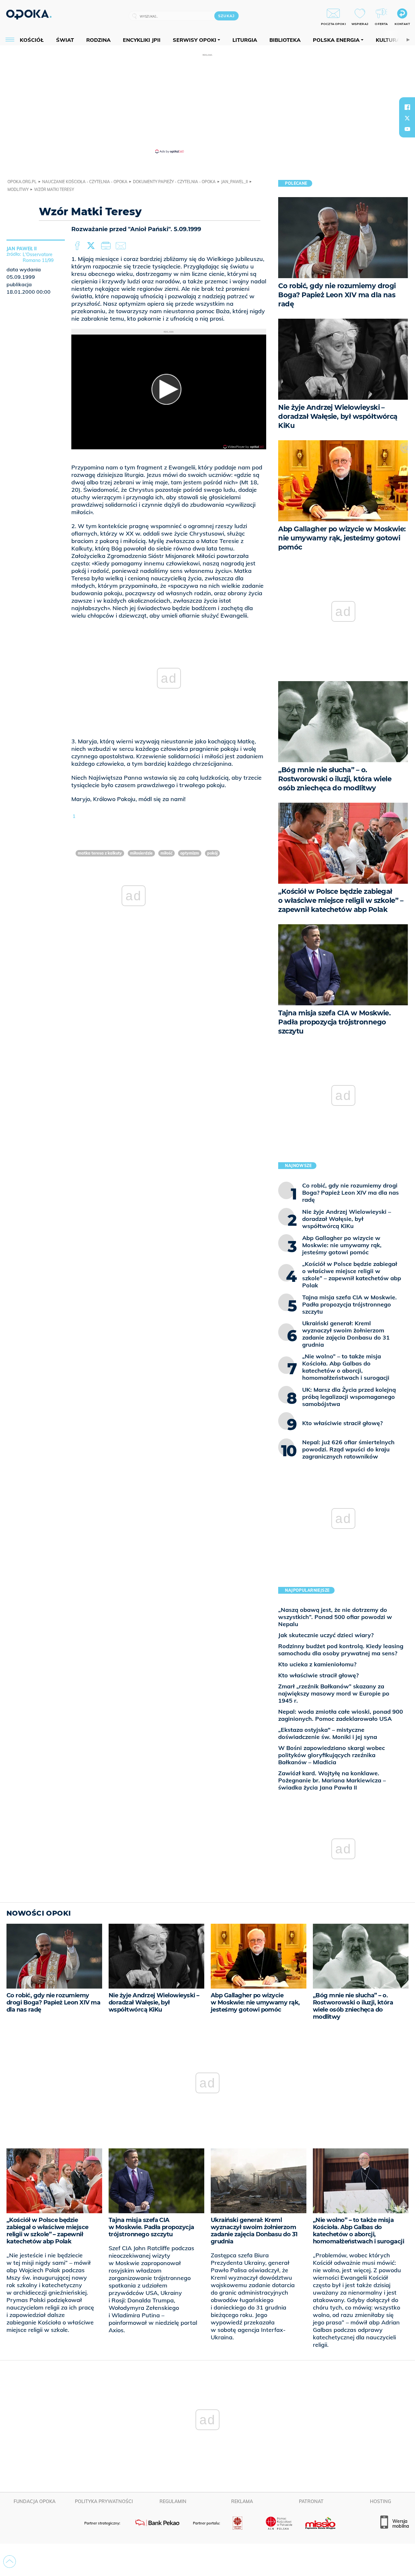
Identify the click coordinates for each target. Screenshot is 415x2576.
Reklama (242, 2501)
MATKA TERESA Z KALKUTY (100, 853)
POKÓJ (212, 853)
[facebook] (407, 107)
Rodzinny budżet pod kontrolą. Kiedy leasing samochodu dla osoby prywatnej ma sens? (341, 1650)
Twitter (92, 246)
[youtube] (407, 129)
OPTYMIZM (190, 853)
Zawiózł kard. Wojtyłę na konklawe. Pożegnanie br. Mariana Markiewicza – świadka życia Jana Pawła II (332, 1780)
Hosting (380, 2501)
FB (78, 246)
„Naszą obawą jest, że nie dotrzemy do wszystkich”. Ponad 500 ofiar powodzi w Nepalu (335, 1617)
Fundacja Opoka (35, 2501)
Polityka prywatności (104, 2501)
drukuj (107, 246)
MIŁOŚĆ (166, 853)
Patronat (311, 2501)
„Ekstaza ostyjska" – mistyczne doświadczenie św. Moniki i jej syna (328, 1733)
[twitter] (407, 118)
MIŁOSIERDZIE (141, 853)
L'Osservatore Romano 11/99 (38, 257)
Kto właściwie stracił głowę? (318, 1675)
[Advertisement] (207, 103)
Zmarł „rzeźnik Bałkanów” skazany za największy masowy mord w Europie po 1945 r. (334, 1693)
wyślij (122, 246)
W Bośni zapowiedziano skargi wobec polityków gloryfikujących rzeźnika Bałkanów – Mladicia (332, 1755)
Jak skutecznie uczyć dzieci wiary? (326, 1635)
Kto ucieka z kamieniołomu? (317, 1664)
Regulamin (173, 2501)
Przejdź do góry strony (10, 2562)
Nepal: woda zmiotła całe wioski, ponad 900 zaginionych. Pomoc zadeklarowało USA (341, 1715)
